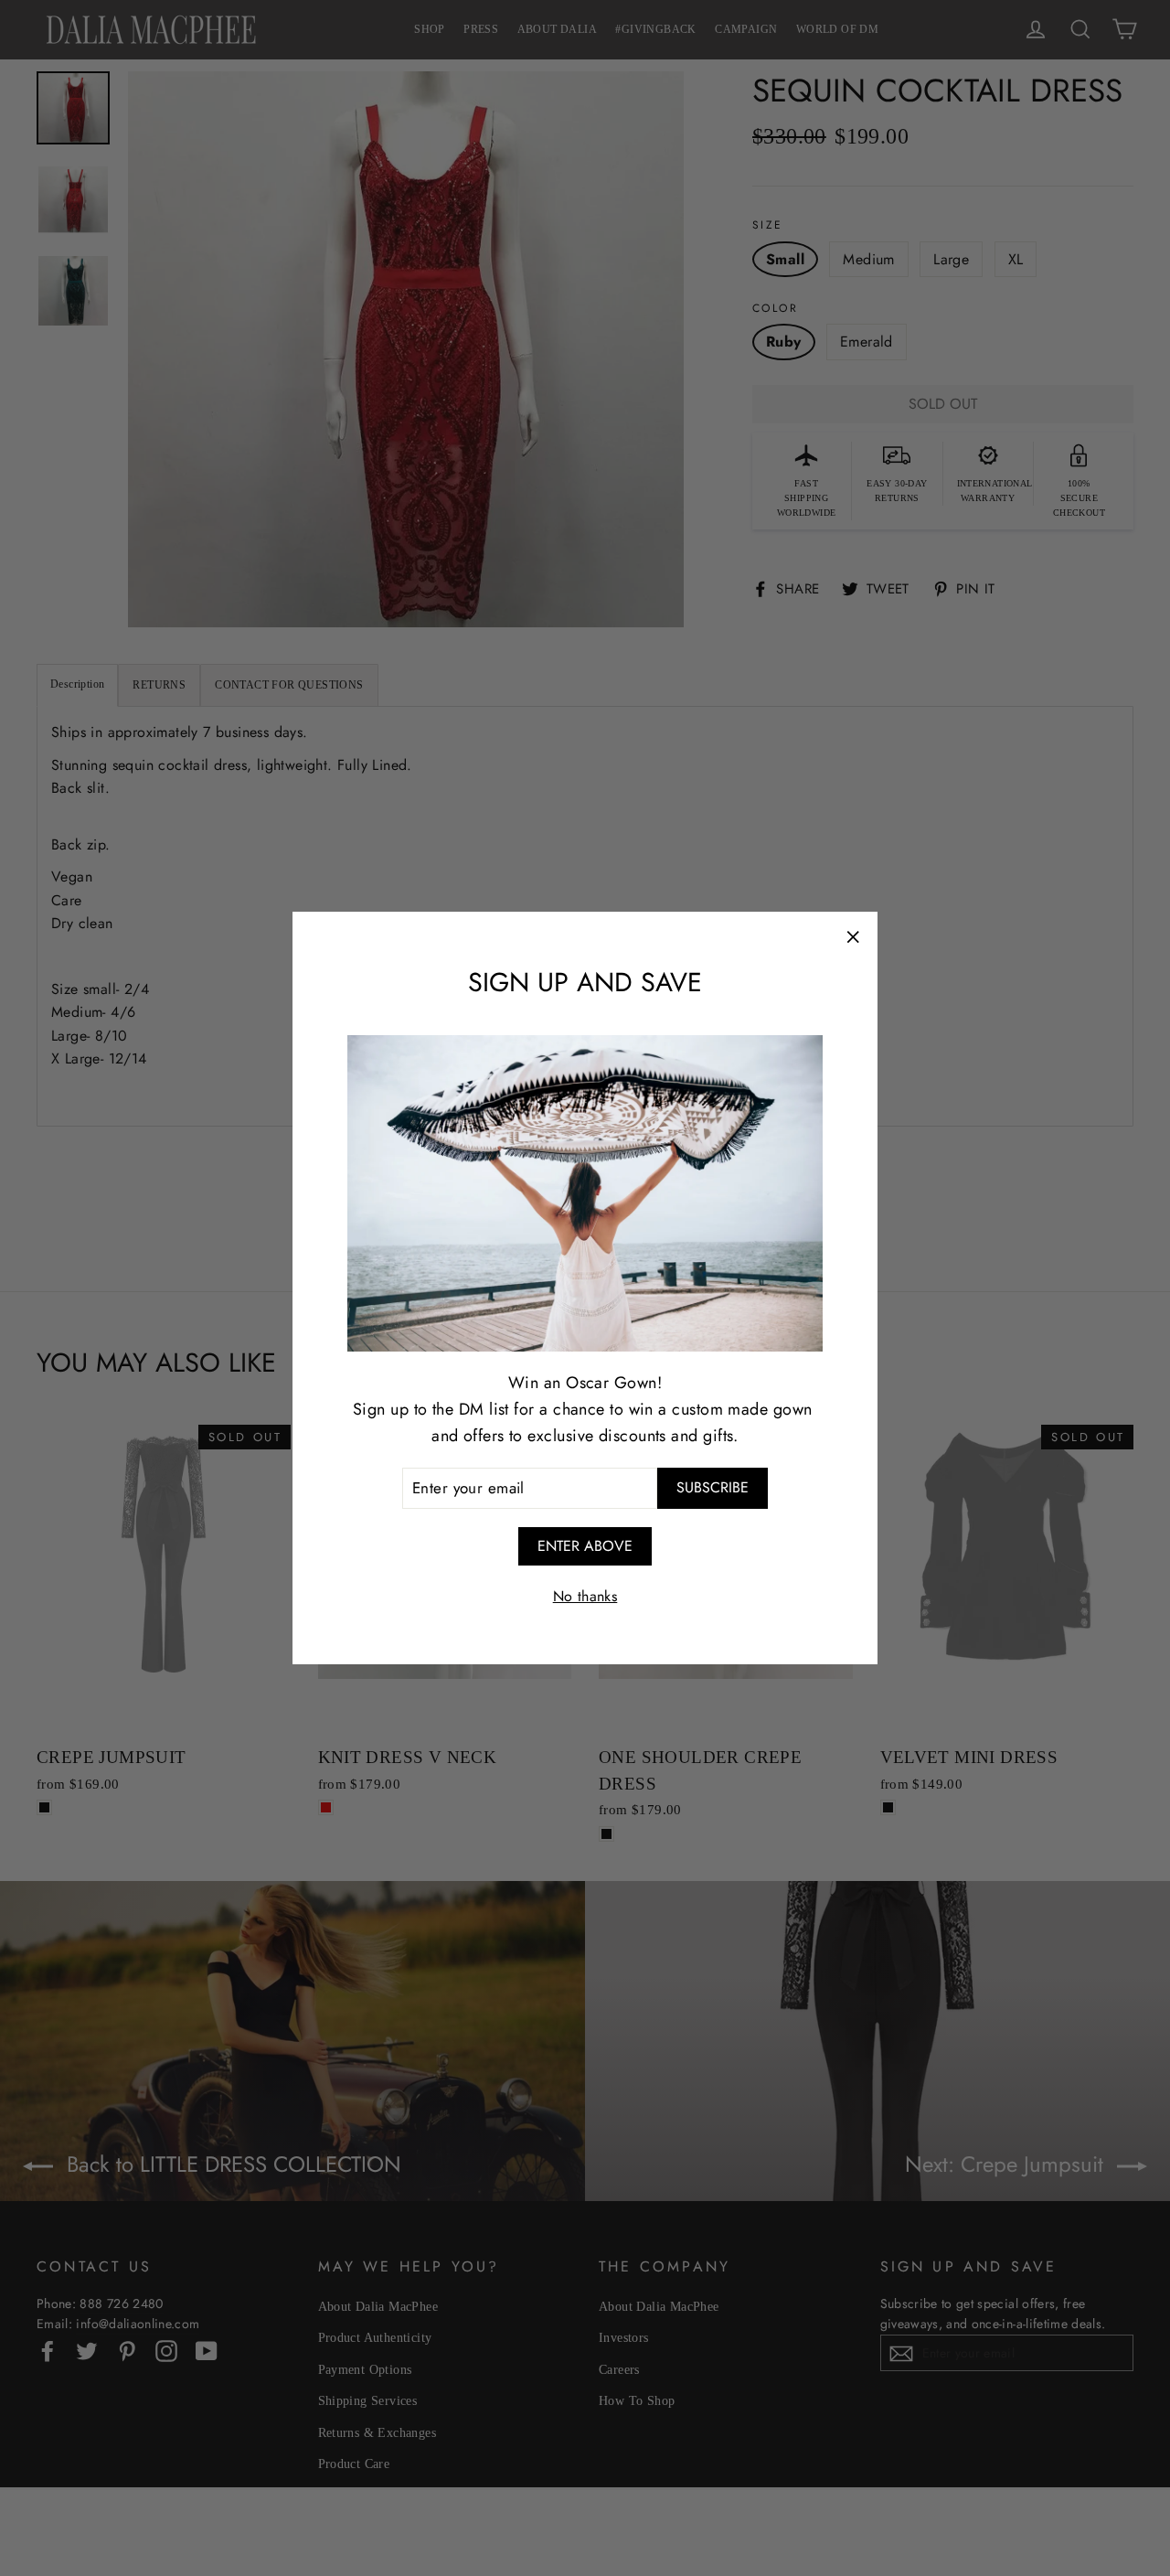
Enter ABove (585, 1546)
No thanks (585, 1596)
